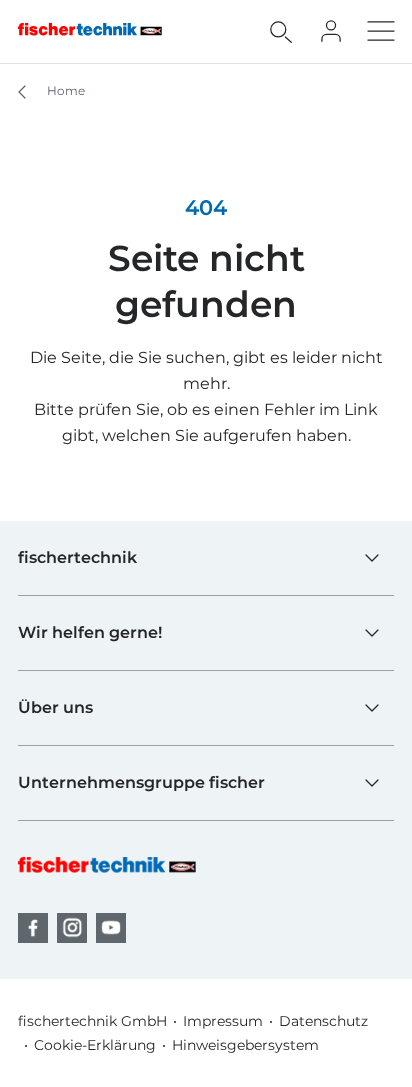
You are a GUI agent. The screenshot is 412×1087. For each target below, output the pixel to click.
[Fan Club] (331, 31)
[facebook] (33, 928)
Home (64, 90)
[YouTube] (111, 928)
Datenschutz (323, 1021)
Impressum (223, 1021)
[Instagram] (72, 928)
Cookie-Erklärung (95, 1045)
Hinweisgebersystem (245, 1045)
